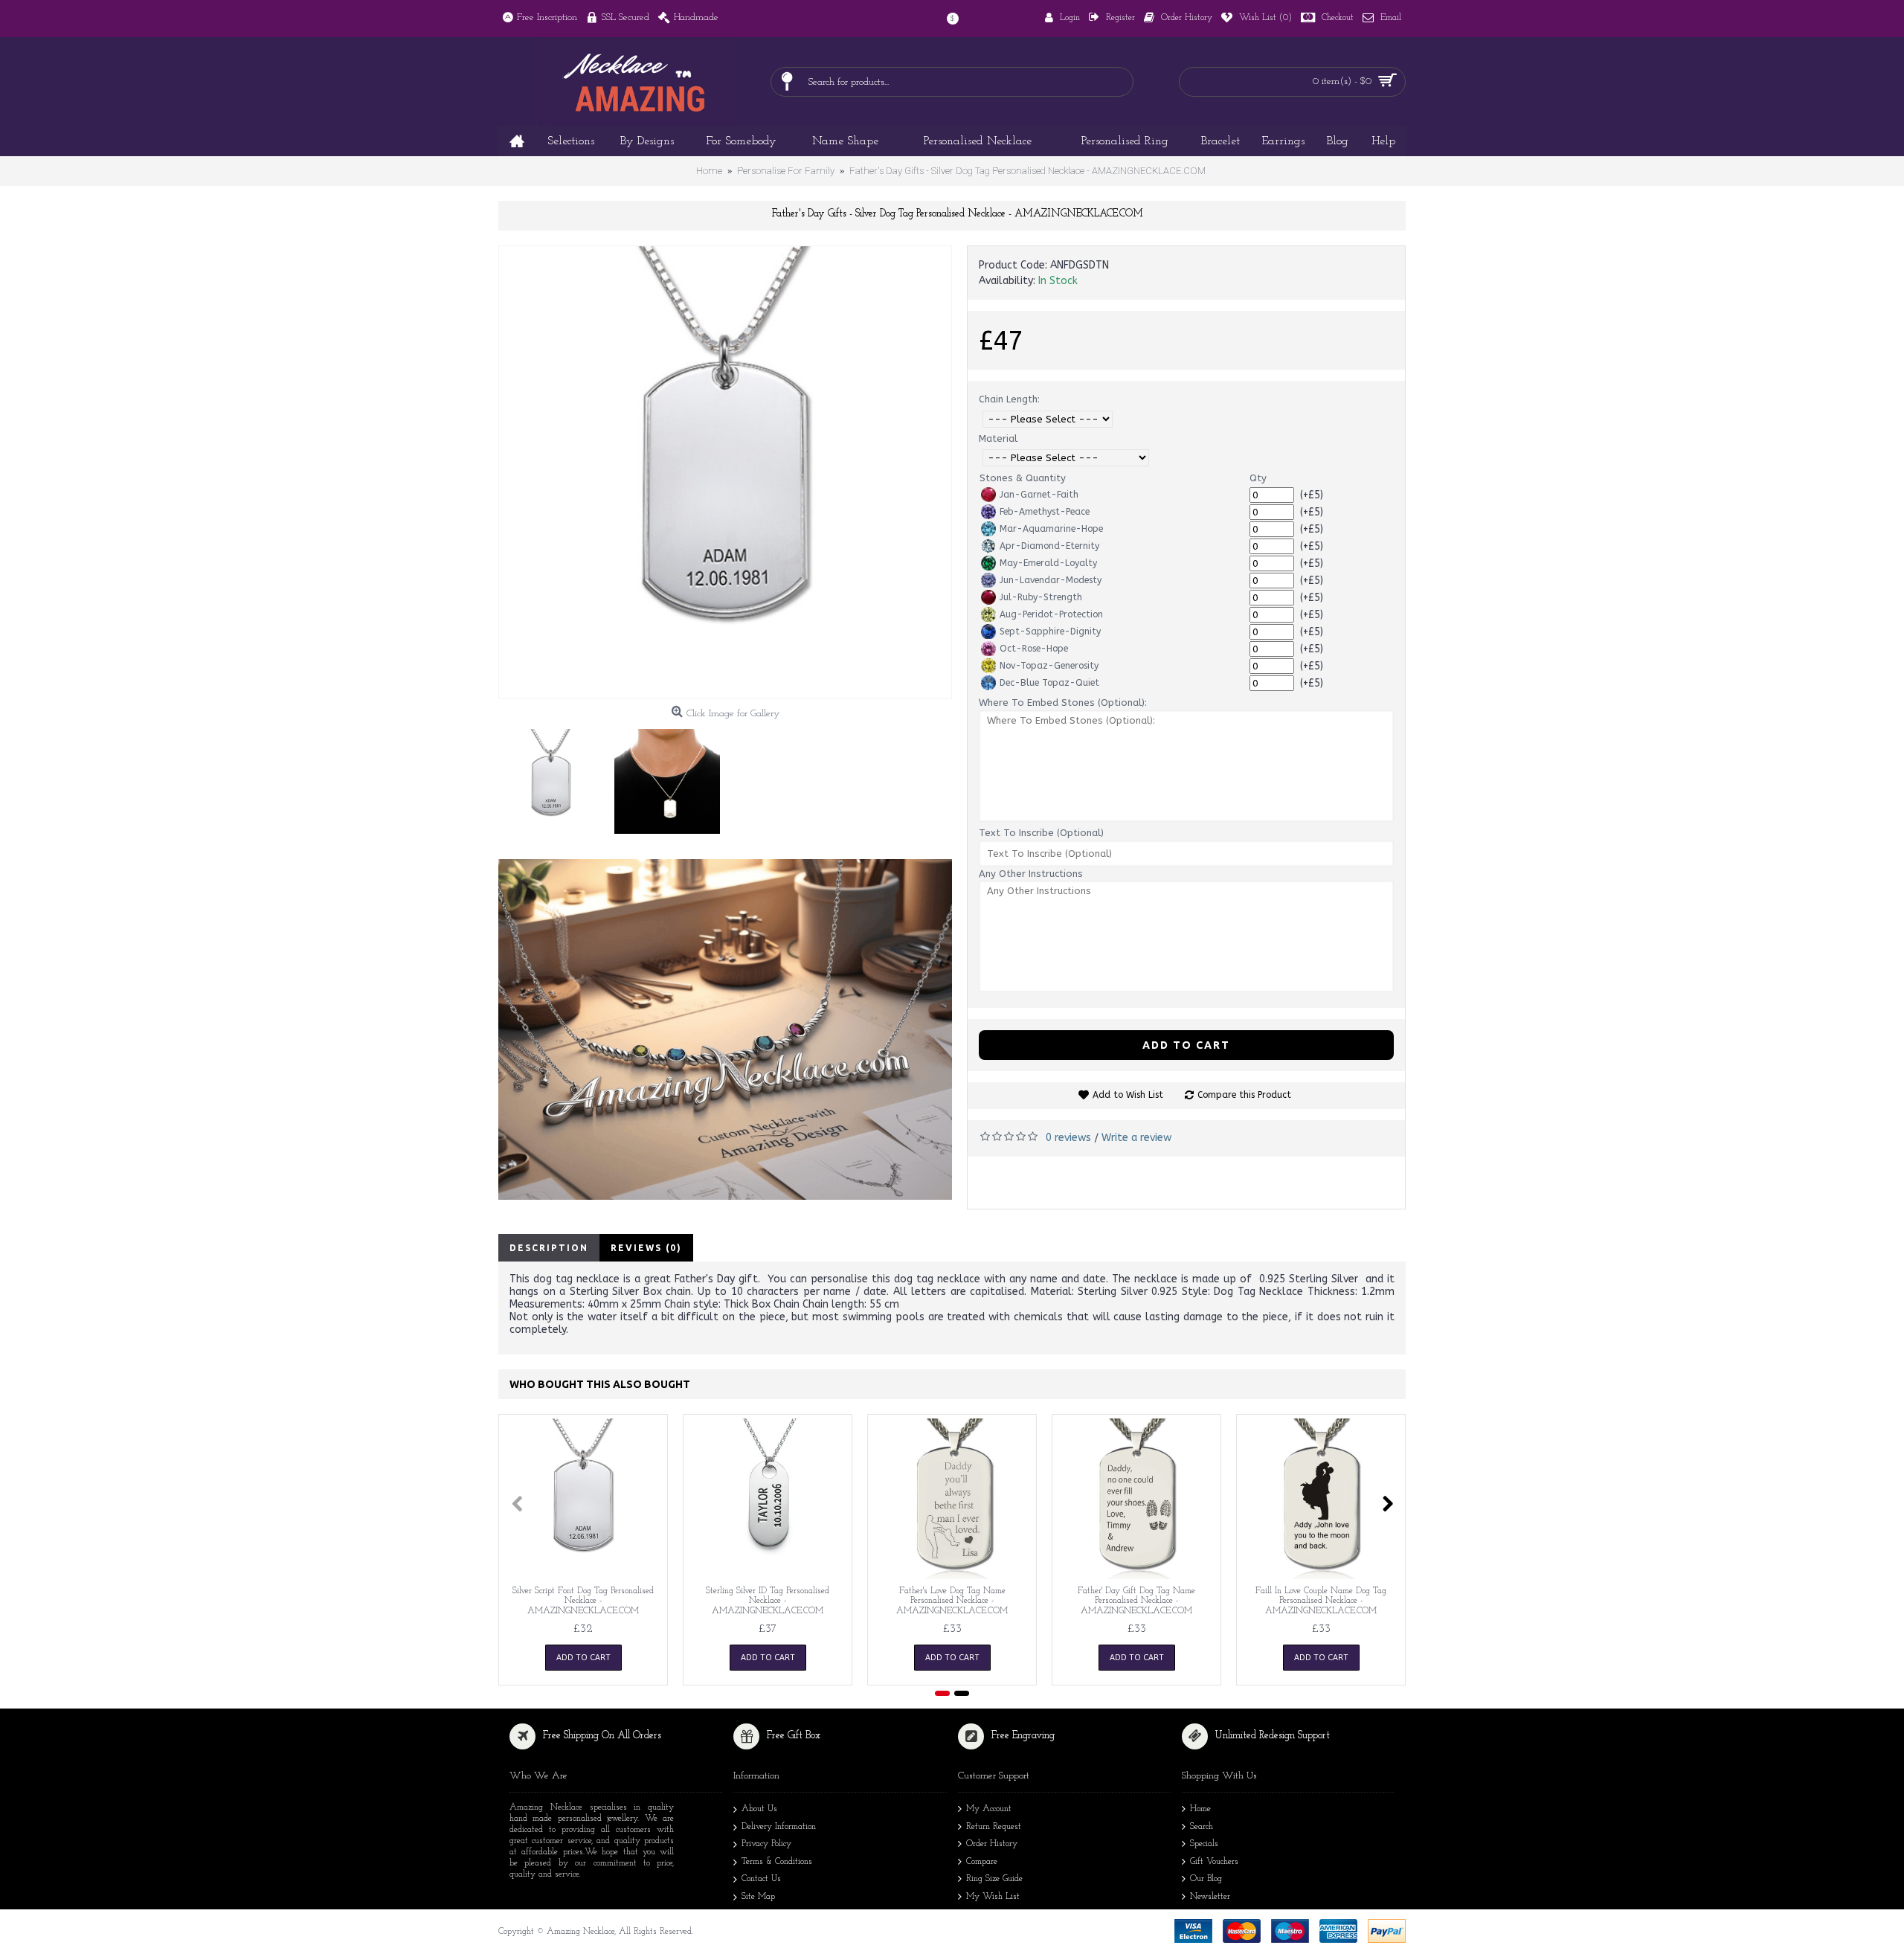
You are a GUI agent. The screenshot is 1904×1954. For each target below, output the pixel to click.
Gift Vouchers (1214, 1862)
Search (1202, 1827)
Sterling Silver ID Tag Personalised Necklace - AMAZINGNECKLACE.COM (768, 1601)
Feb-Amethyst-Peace (1045, 512)
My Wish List (993, 1897)
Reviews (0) (646, 1248)
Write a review (1136, 1138)
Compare (982, 1862)
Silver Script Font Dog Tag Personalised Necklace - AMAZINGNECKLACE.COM (583, 1601)
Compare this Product (1244, 1095)
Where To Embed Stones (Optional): (1063, 703)
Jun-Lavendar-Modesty (1051, 580)
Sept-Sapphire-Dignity (1050, 631)
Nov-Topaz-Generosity (1049, 666)
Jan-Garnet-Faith (1039, 495)
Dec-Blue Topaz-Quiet (1049, 683)
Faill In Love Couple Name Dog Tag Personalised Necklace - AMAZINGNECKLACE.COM (1321, 1601)
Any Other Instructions (1031, 874)
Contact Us (761, 1879)
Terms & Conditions (777, 1862)
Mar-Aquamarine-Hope (1051, 529)
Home (1200, 1809)
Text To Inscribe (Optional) (1041, 833)
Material (998, 438)
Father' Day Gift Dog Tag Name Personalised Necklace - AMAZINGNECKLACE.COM (1136, 1601)
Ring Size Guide (994, 1879)
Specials (1204, 1844)
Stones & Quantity (1023, 478)
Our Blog (1206, 1879)
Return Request (994, 1827)
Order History (992, 1844)
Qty (1258, 478)
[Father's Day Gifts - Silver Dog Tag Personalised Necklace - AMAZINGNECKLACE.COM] (725, 472)
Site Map (758, 1897)
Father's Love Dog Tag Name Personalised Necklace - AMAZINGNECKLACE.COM (952, 1601)
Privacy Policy (766, 1844)
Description (549, 1248)
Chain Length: (1009, 399)
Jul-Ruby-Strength (1041, 597)
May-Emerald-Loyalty (1048, 563)
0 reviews (1068, 1138)
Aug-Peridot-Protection (1051, 614)
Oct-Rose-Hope (1034, 649)
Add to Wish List (1128, 1095)
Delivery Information (779, 1827)
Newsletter (1210, 1897)
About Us (759, 1809)
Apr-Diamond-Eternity (1049, 546)
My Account (989, 1809)
